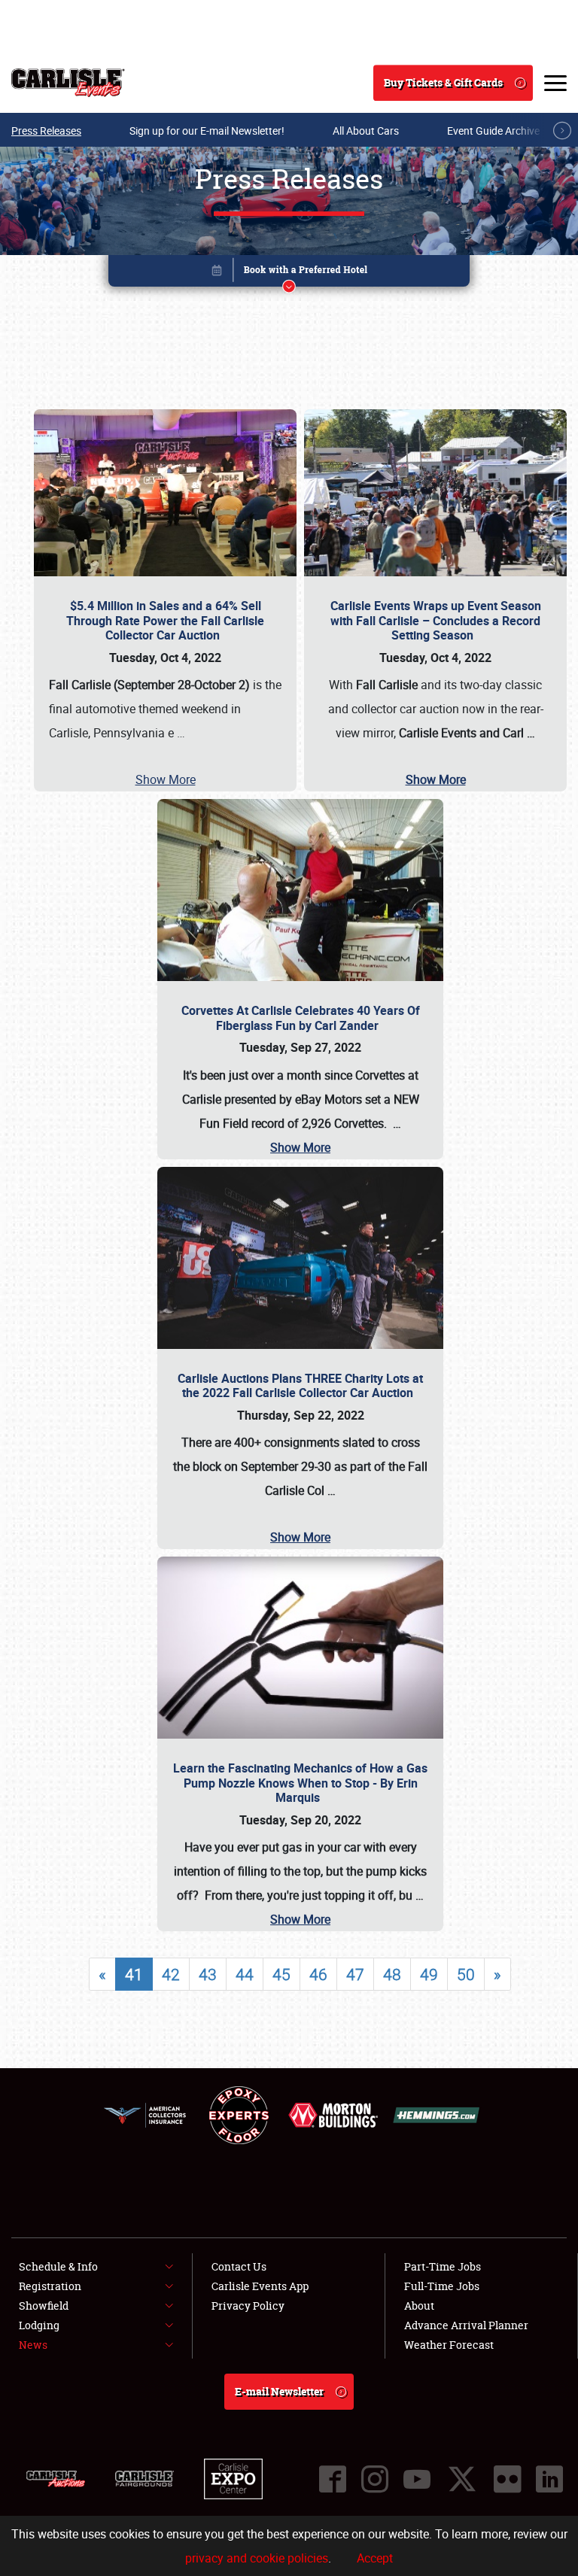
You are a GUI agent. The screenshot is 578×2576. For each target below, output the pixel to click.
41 (134, 1974)
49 (429, 1974)
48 (392, 1974)
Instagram (375, 2479)
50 (466, 1974)
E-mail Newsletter (279, 2391)
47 (355, 1974)
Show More (166, 779)
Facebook (333, 2479)
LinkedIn (549, 2479)
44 (245, 1974)
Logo (68, 83)
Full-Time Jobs (442, 2286)
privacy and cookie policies (257, 2558)
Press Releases (46, 131)
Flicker (507, 2479)
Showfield (44, 2306)
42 (171, 1974)
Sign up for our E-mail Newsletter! (207, 131)
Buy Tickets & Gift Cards (443, 82)
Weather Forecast (449, 2345)
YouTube (417, 2479)
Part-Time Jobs (443, 2266)
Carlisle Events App (260, 2286)
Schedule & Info (58, 2266)
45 (281, 1974)
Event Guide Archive (493, 131)
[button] (289, 273)
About (419, 2306)
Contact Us (239, 2266)
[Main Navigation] (555, 83)
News (33, 2345)
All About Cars (366, 131)
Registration (50, 2286)
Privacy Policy (248, 2306)
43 (208, 1974)
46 (318, 1974)
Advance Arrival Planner (466, 2325)
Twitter (462, 2479)
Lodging (39, 2325)
